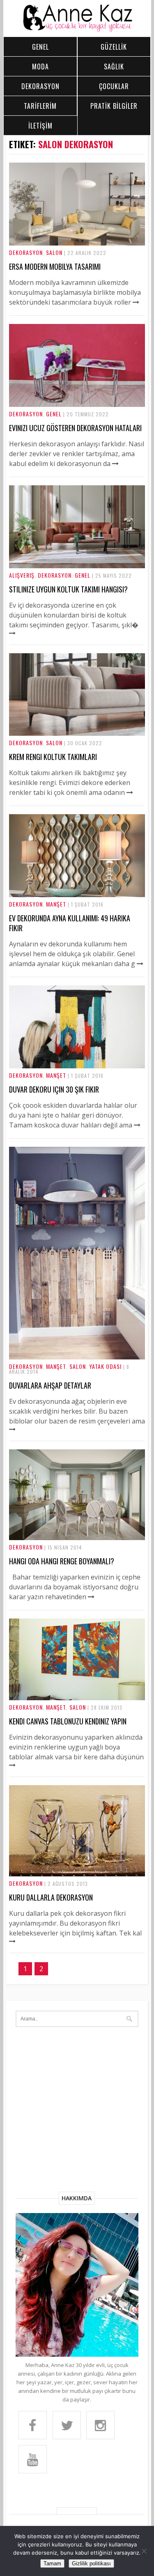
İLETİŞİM (40, 126)
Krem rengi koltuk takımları (53, 757)
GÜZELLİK (114, 47)
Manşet (56, 904)
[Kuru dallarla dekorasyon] (77, 1874)
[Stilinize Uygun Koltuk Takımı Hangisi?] (77, 566)
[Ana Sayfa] (77, 30)
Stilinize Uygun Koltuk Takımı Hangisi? (68, 589)
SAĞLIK (114, 67)
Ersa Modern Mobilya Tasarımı (55, 266)
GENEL (40, 47)
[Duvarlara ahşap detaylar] (77, 1357)
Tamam (52, 2563)
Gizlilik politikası (91, 2563)
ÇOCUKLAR (114, 86)
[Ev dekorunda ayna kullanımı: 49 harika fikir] (77, 895)
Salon (54, 252)
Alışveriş (22, 575)
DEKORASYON (40, 86)
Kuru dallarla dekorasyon (51, 1897)
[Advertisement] (77, 2111)
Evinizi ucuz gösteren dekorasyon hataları (75, 428)
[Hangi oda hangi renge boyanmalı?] (77, 1538)
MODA (40, 67)
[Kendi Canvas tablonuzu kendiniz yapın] (77, 1698)
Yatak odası (105, 1366)
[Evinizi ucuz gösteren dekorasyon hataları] (77, 404)
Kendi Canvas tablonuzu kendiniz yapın (68, 1721)
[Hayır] (144, 2551)
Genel (54, 414)
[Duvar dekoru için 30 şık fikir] (77, 1066)
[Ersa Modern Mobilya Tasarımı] (77, 243)
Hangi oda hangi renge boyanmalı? (62, 1561)
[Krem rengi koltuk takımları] (77, 733)
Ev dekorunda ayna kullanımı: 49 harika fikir (70, 923)
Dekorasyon (26, 252)
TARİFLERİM (40, 106)
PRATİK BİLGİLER (114, 106)
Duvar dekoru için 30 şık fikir (54, 1089)
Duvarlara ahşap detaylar (50, 1385)
